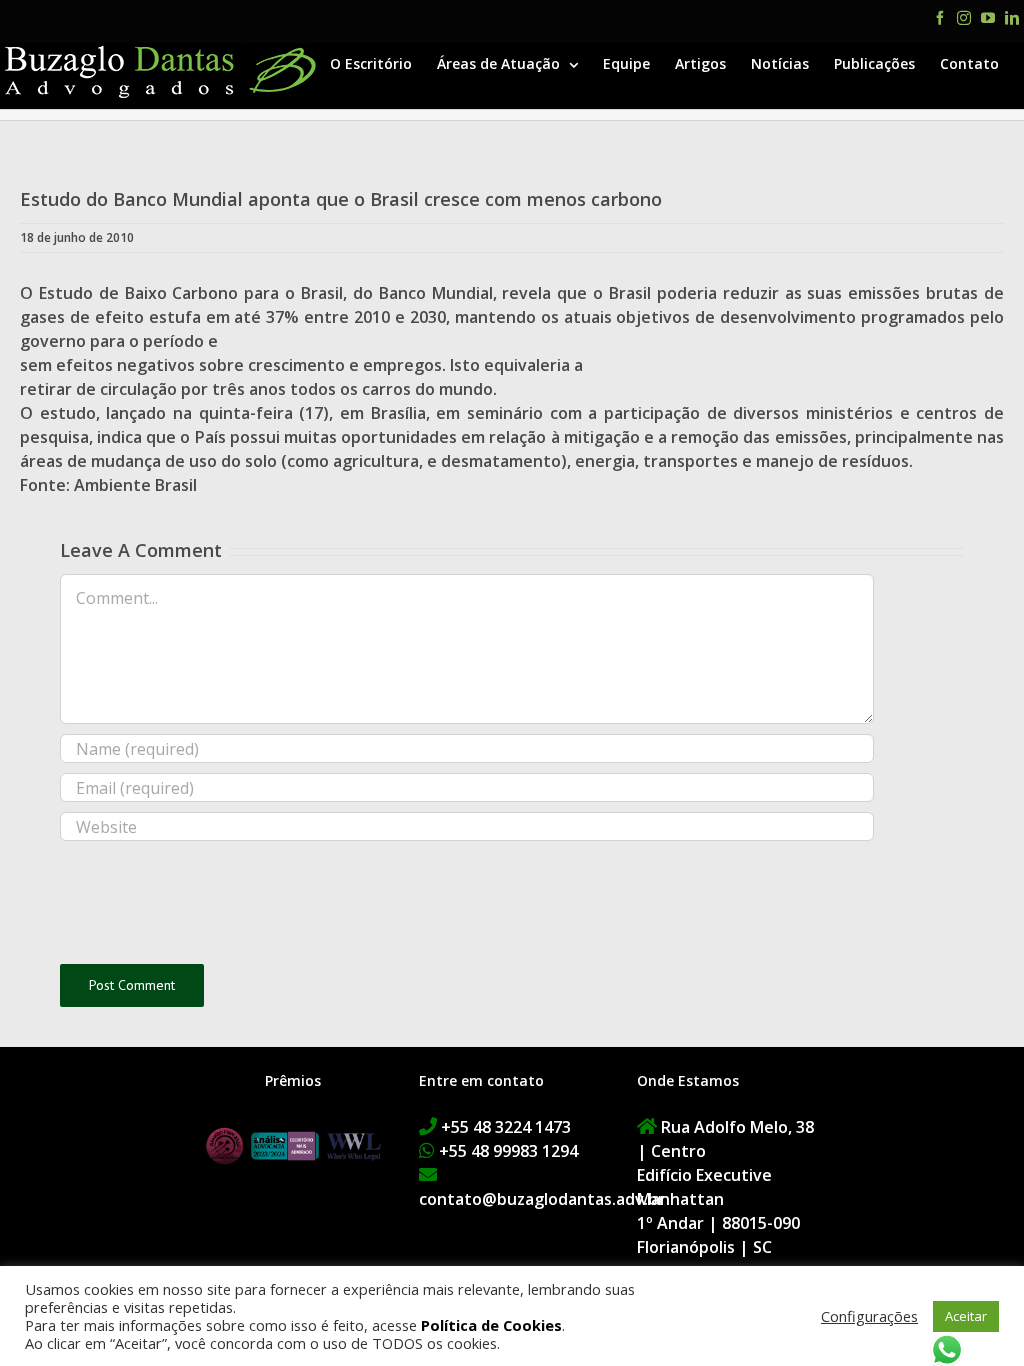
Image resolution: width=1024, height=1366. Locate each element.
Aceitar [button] (966, 1316)
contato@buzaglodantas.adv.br (542, 1199)
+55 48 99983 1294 (508, 1151)
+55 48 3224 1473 (506, 1127)
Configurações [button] (869, 1316)
